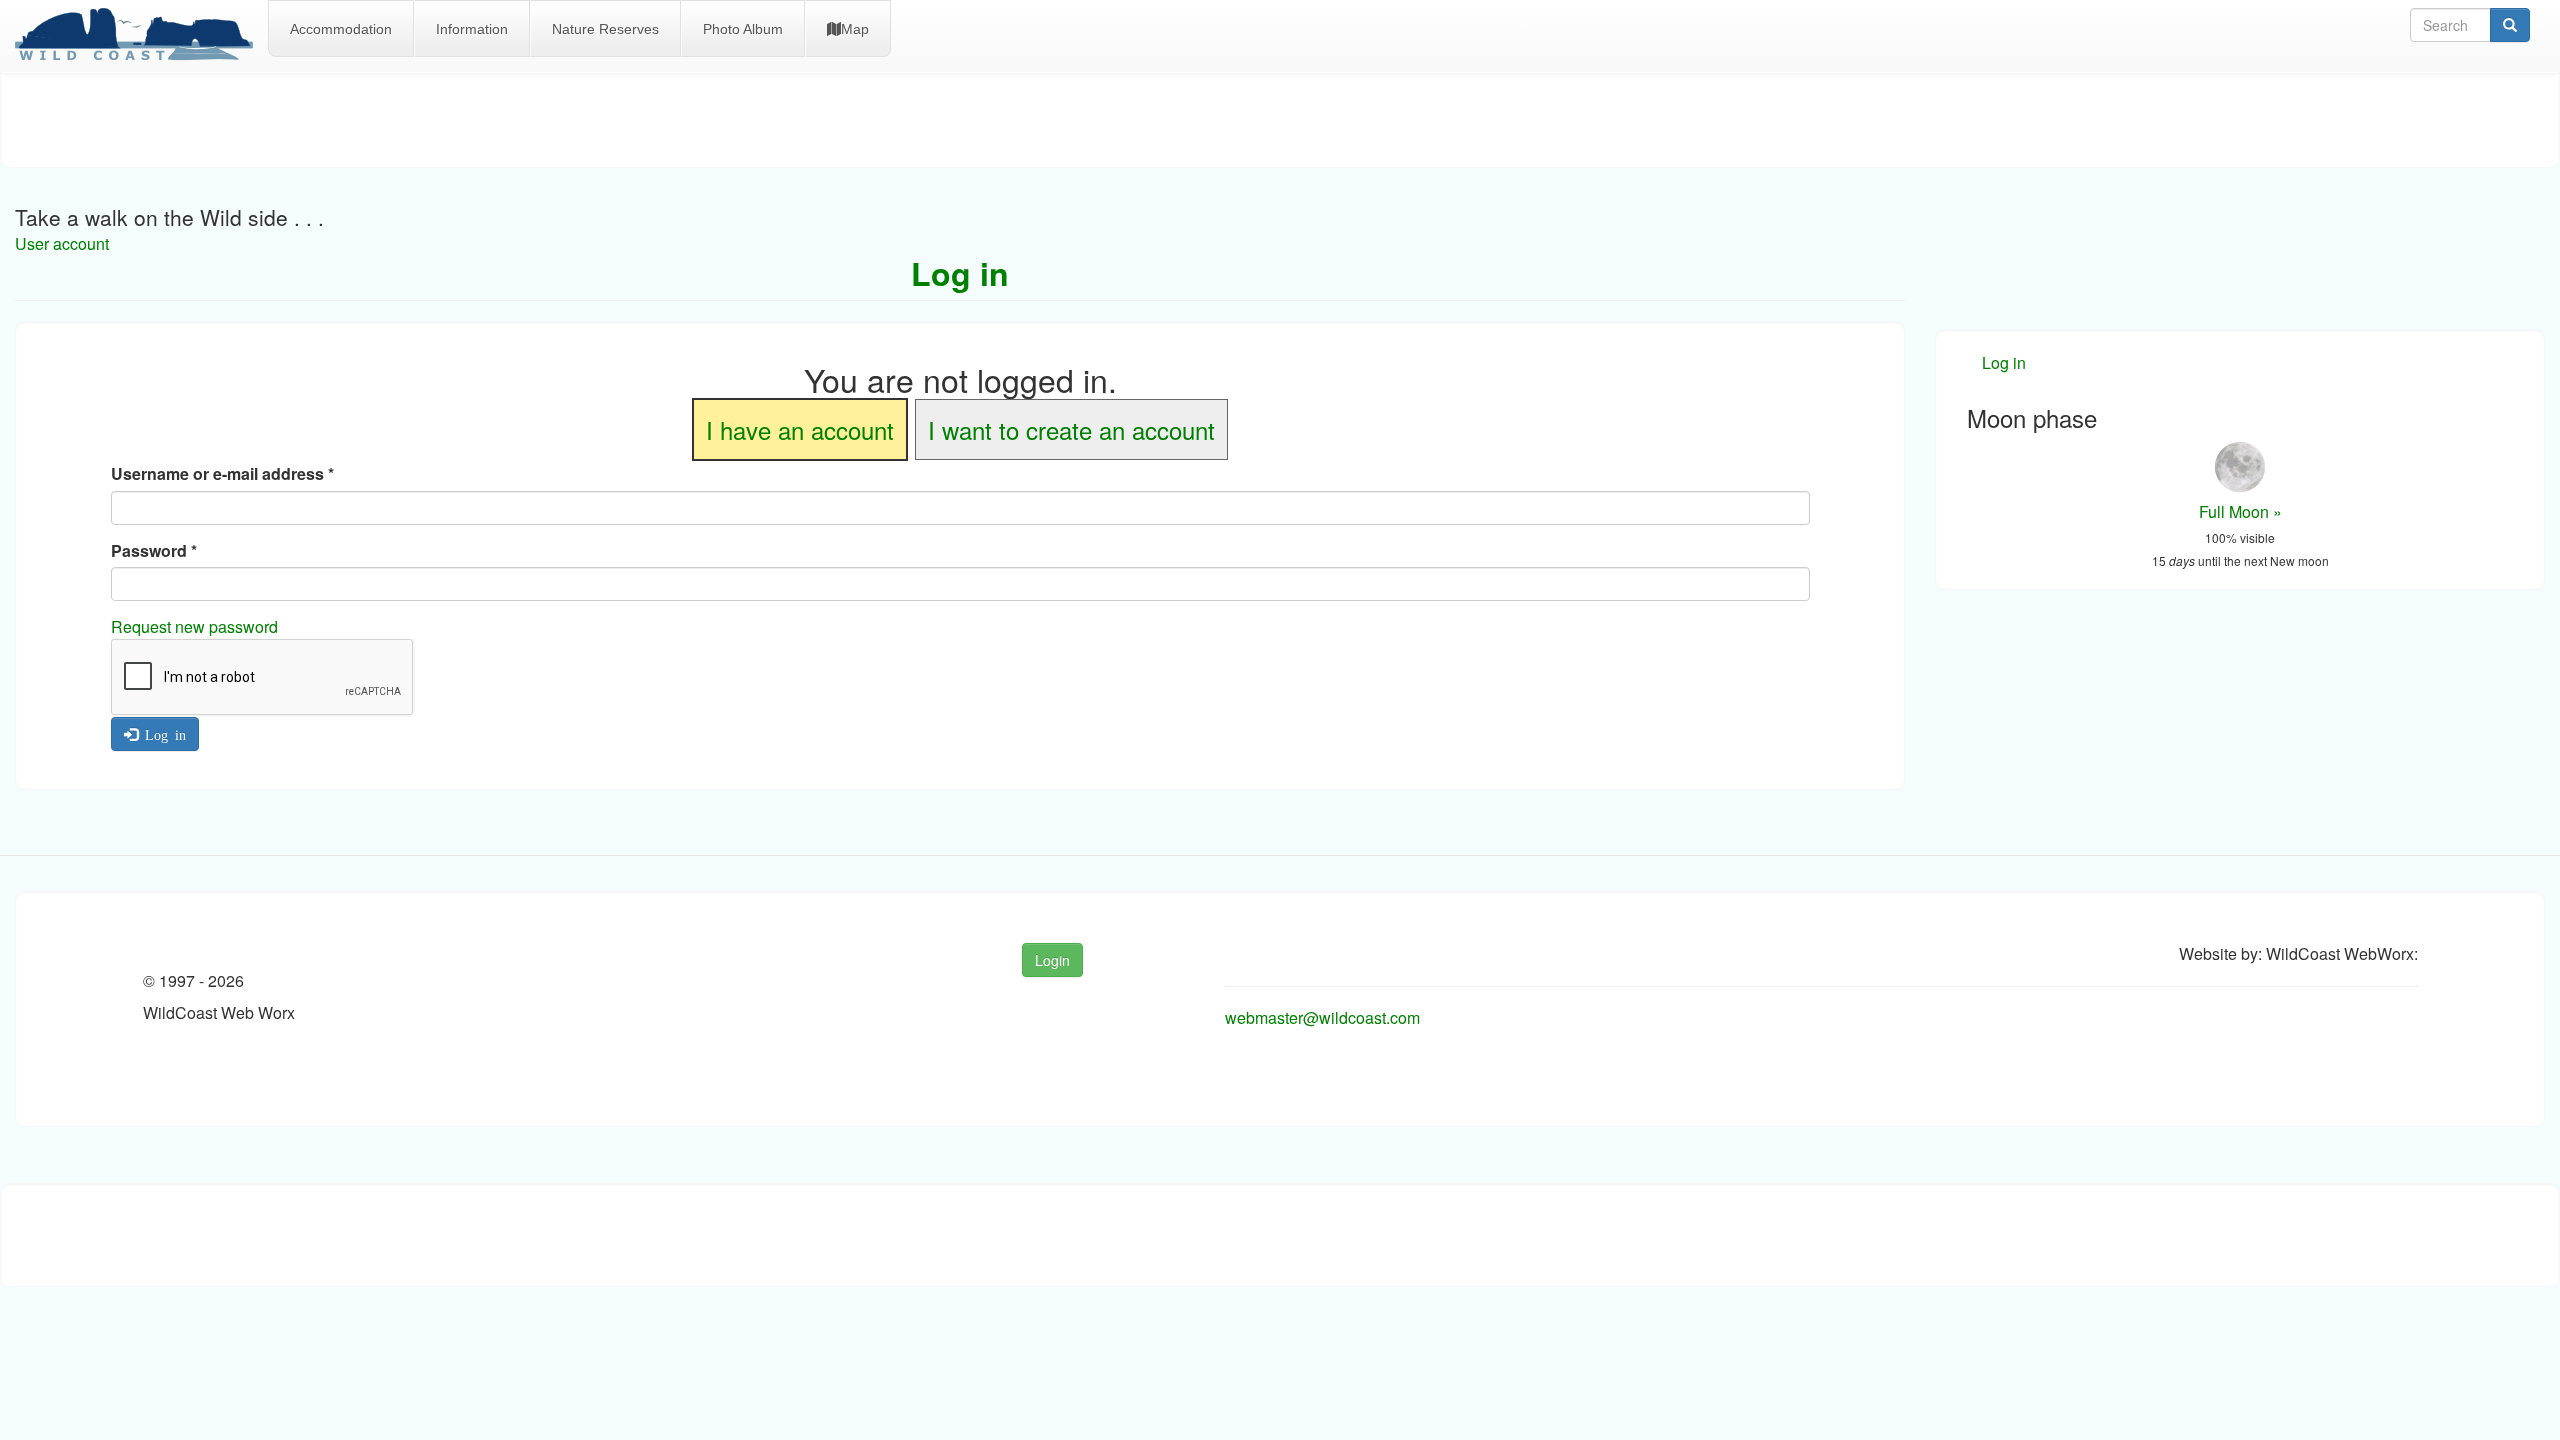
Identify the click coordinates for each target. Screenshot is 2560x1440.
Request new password (194, 626)
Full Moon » (2240, 511)
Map (855, 29)
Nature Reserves (605, 29)
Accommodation (341, 29)
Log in (162, 734)
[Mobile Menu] (141, 36)
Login (1052, 960)
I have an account (800, 429)
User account (62, 243)
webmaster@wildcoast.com (1322, 1017)
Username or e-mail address (222, 474)
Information (472, 29)
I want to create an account (1071, 429)
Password (154, 551)
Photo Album (743, 29)
